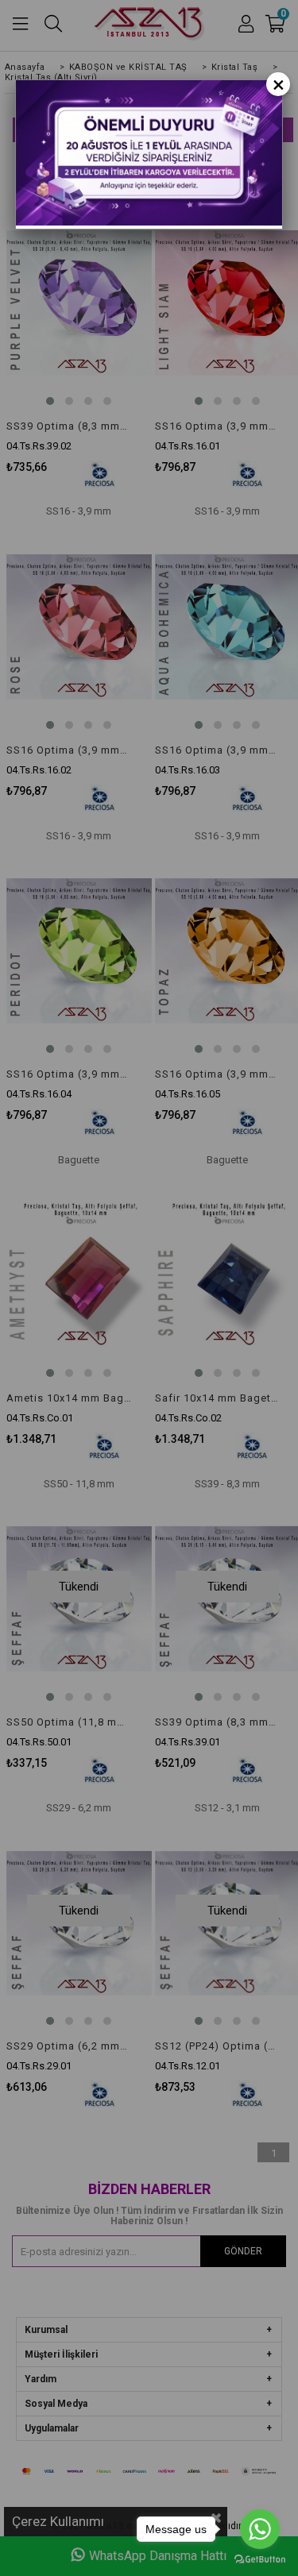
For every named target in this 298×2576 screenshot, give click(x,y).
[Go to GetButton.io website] (260, 2560)
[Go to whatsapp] (260, 2529)
